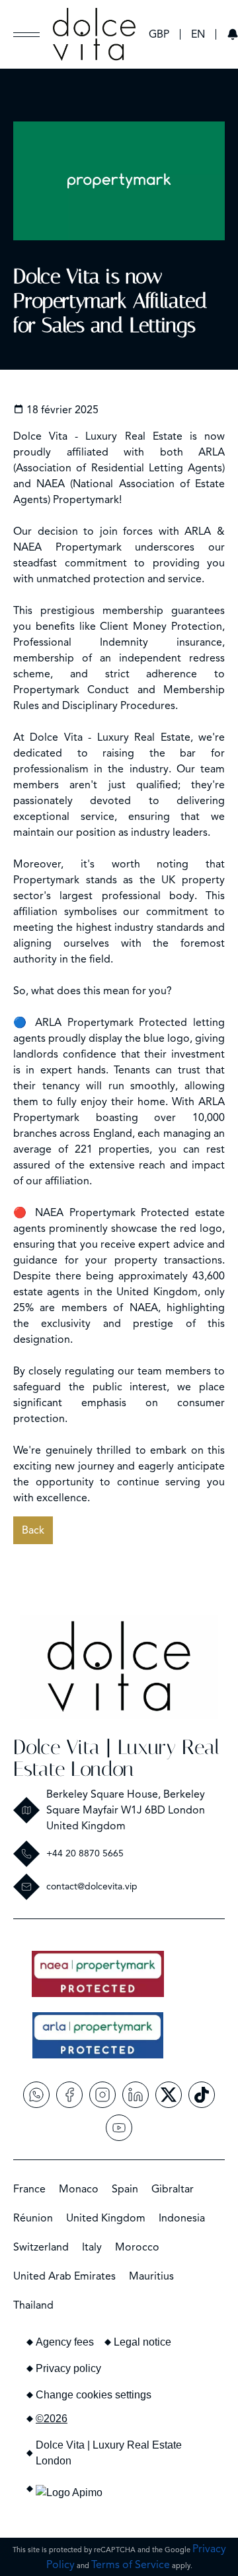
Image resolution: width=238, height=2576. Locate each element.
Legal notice (142, 2342)
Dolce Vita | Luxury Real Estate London (116, 1758)
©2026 (52, 2419)
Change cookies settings (94, 2395)
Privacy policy (68, 2368)
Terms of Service (131, 2565)
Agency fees (65, 2342)
